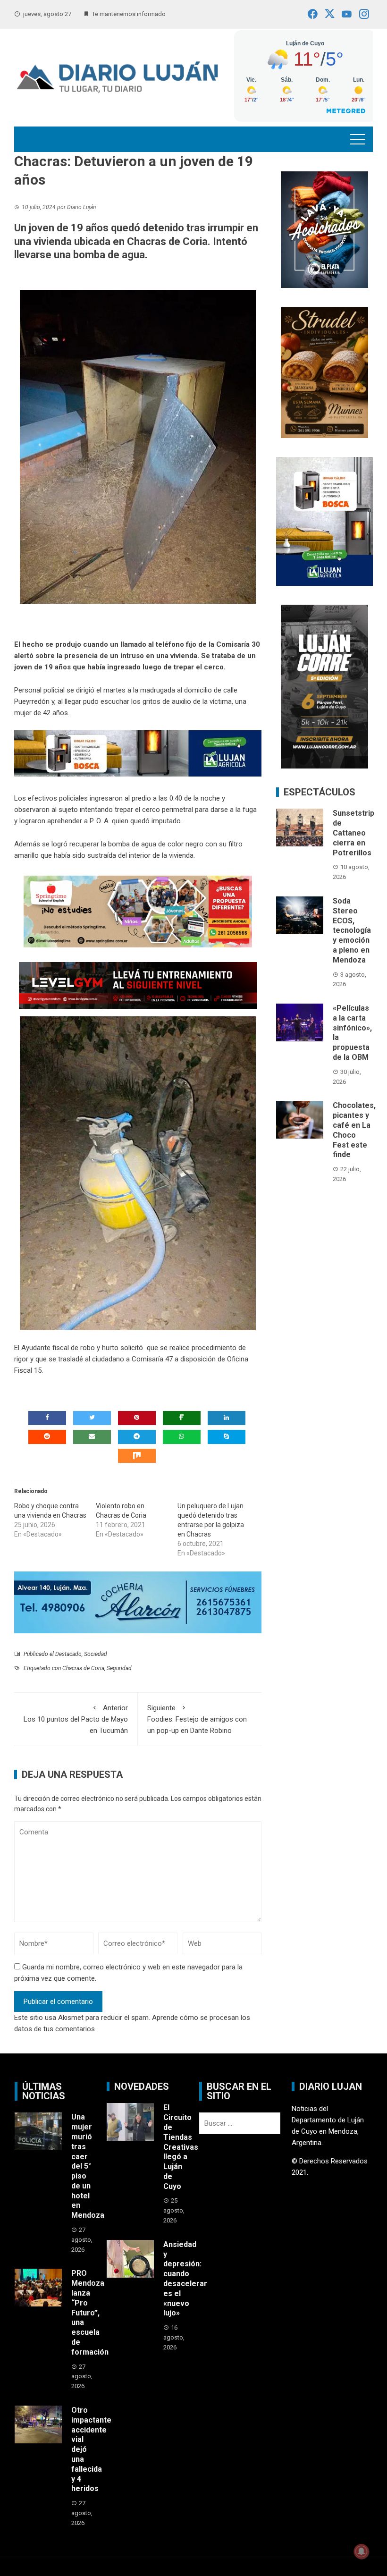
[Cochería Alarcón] (138, 1602)
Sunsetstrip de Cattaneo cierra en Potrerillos (353, 833)
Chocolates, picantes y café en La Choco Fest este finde (354, 1130)
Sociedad (96, 1654)
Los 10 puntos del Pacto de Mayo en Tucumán (76, 1719)
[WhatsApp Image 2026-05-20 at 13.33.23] (324, 372)
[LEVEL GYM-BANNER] (138, 985)
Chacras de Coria (83, 1668)
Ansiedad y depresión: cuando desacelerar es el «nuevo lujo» (185, 2279)
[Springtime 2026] (138, 911)
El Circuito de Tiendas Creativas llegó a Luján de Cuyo (181, 2147)
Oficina (238, 1359)
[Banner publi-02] (324, 686)
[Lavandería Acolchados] (324, 229)
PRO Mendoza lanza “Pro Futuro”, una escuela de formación (90, 2312)
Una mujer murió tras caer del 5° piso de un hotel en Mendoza (88, 2166)
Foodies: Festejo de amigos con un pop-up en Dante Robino (197, 1719)
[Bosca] (324, 521)
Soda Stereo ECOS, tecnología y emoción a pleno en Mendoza (352, 930)
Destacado (68, 1654)
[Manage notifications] (362, 2551)
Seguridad (119, 1668)
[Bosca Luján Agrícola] (138, 753)
